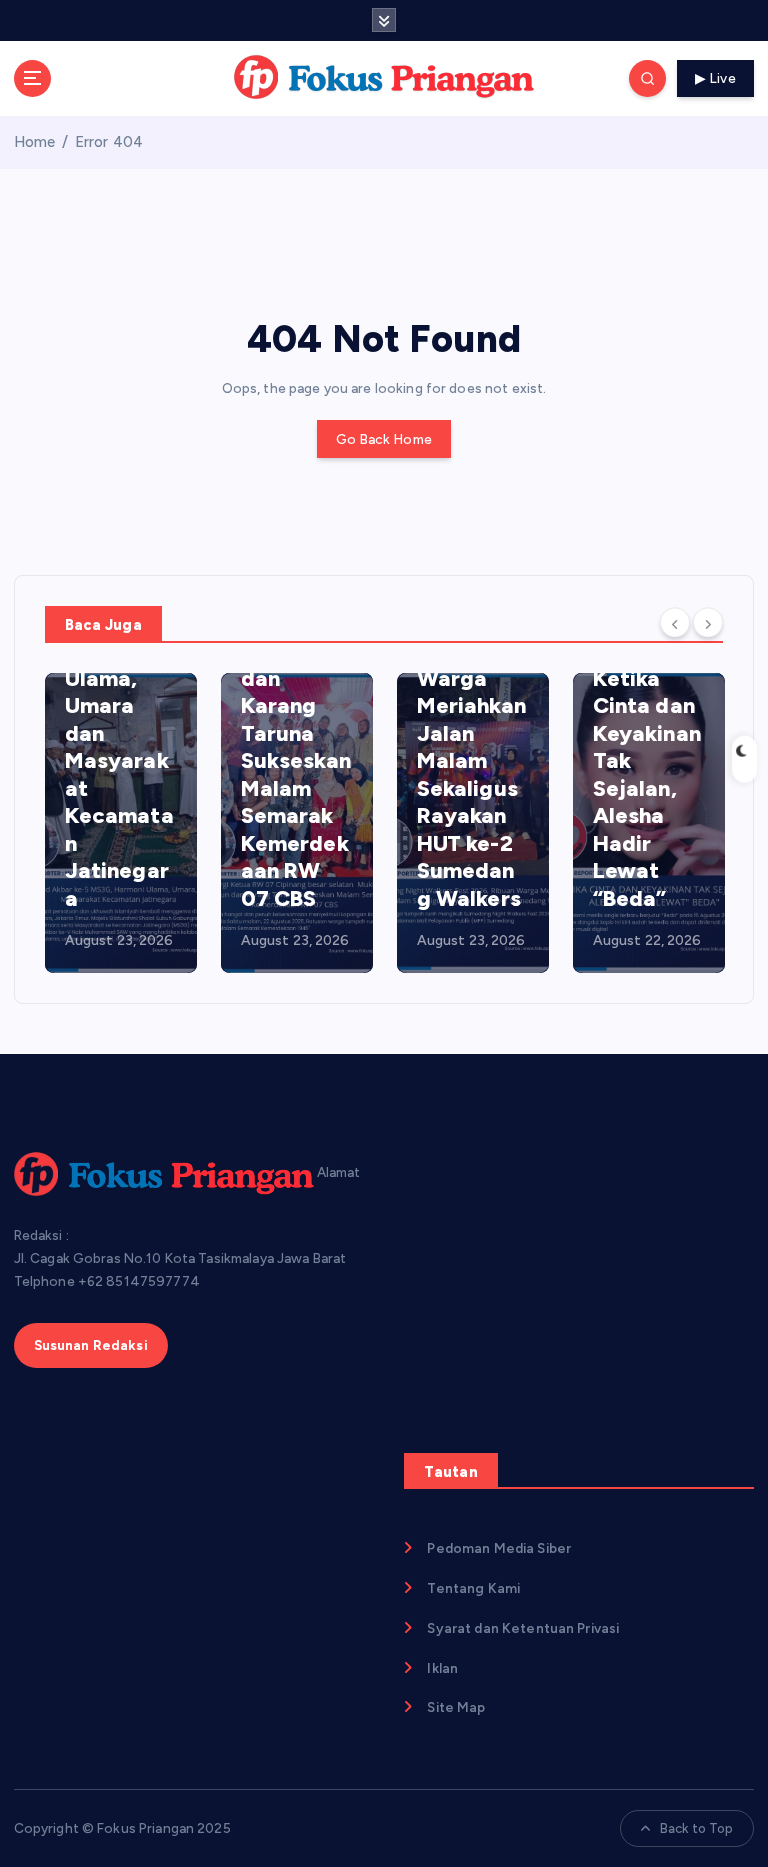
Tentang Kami (473, 1588)
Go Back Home (384, 439)
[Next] (708, 623)
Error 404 (109, 142)
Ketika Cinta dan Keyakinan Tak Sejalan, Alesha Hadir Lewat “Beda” (647, 788)
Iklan (442, 1668)
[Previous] (675, 623)
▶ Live (715, 78)
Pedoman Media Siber (499, 1548)
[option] (121, 823)
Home (35, 142)
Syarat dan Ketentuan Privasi (523, 1628)
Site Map (456, 1707)
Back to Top (697, 1828)
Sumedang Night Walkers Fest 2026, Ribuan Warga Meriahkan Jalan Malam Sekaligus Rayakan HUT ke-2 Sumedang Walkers (471, 706)
